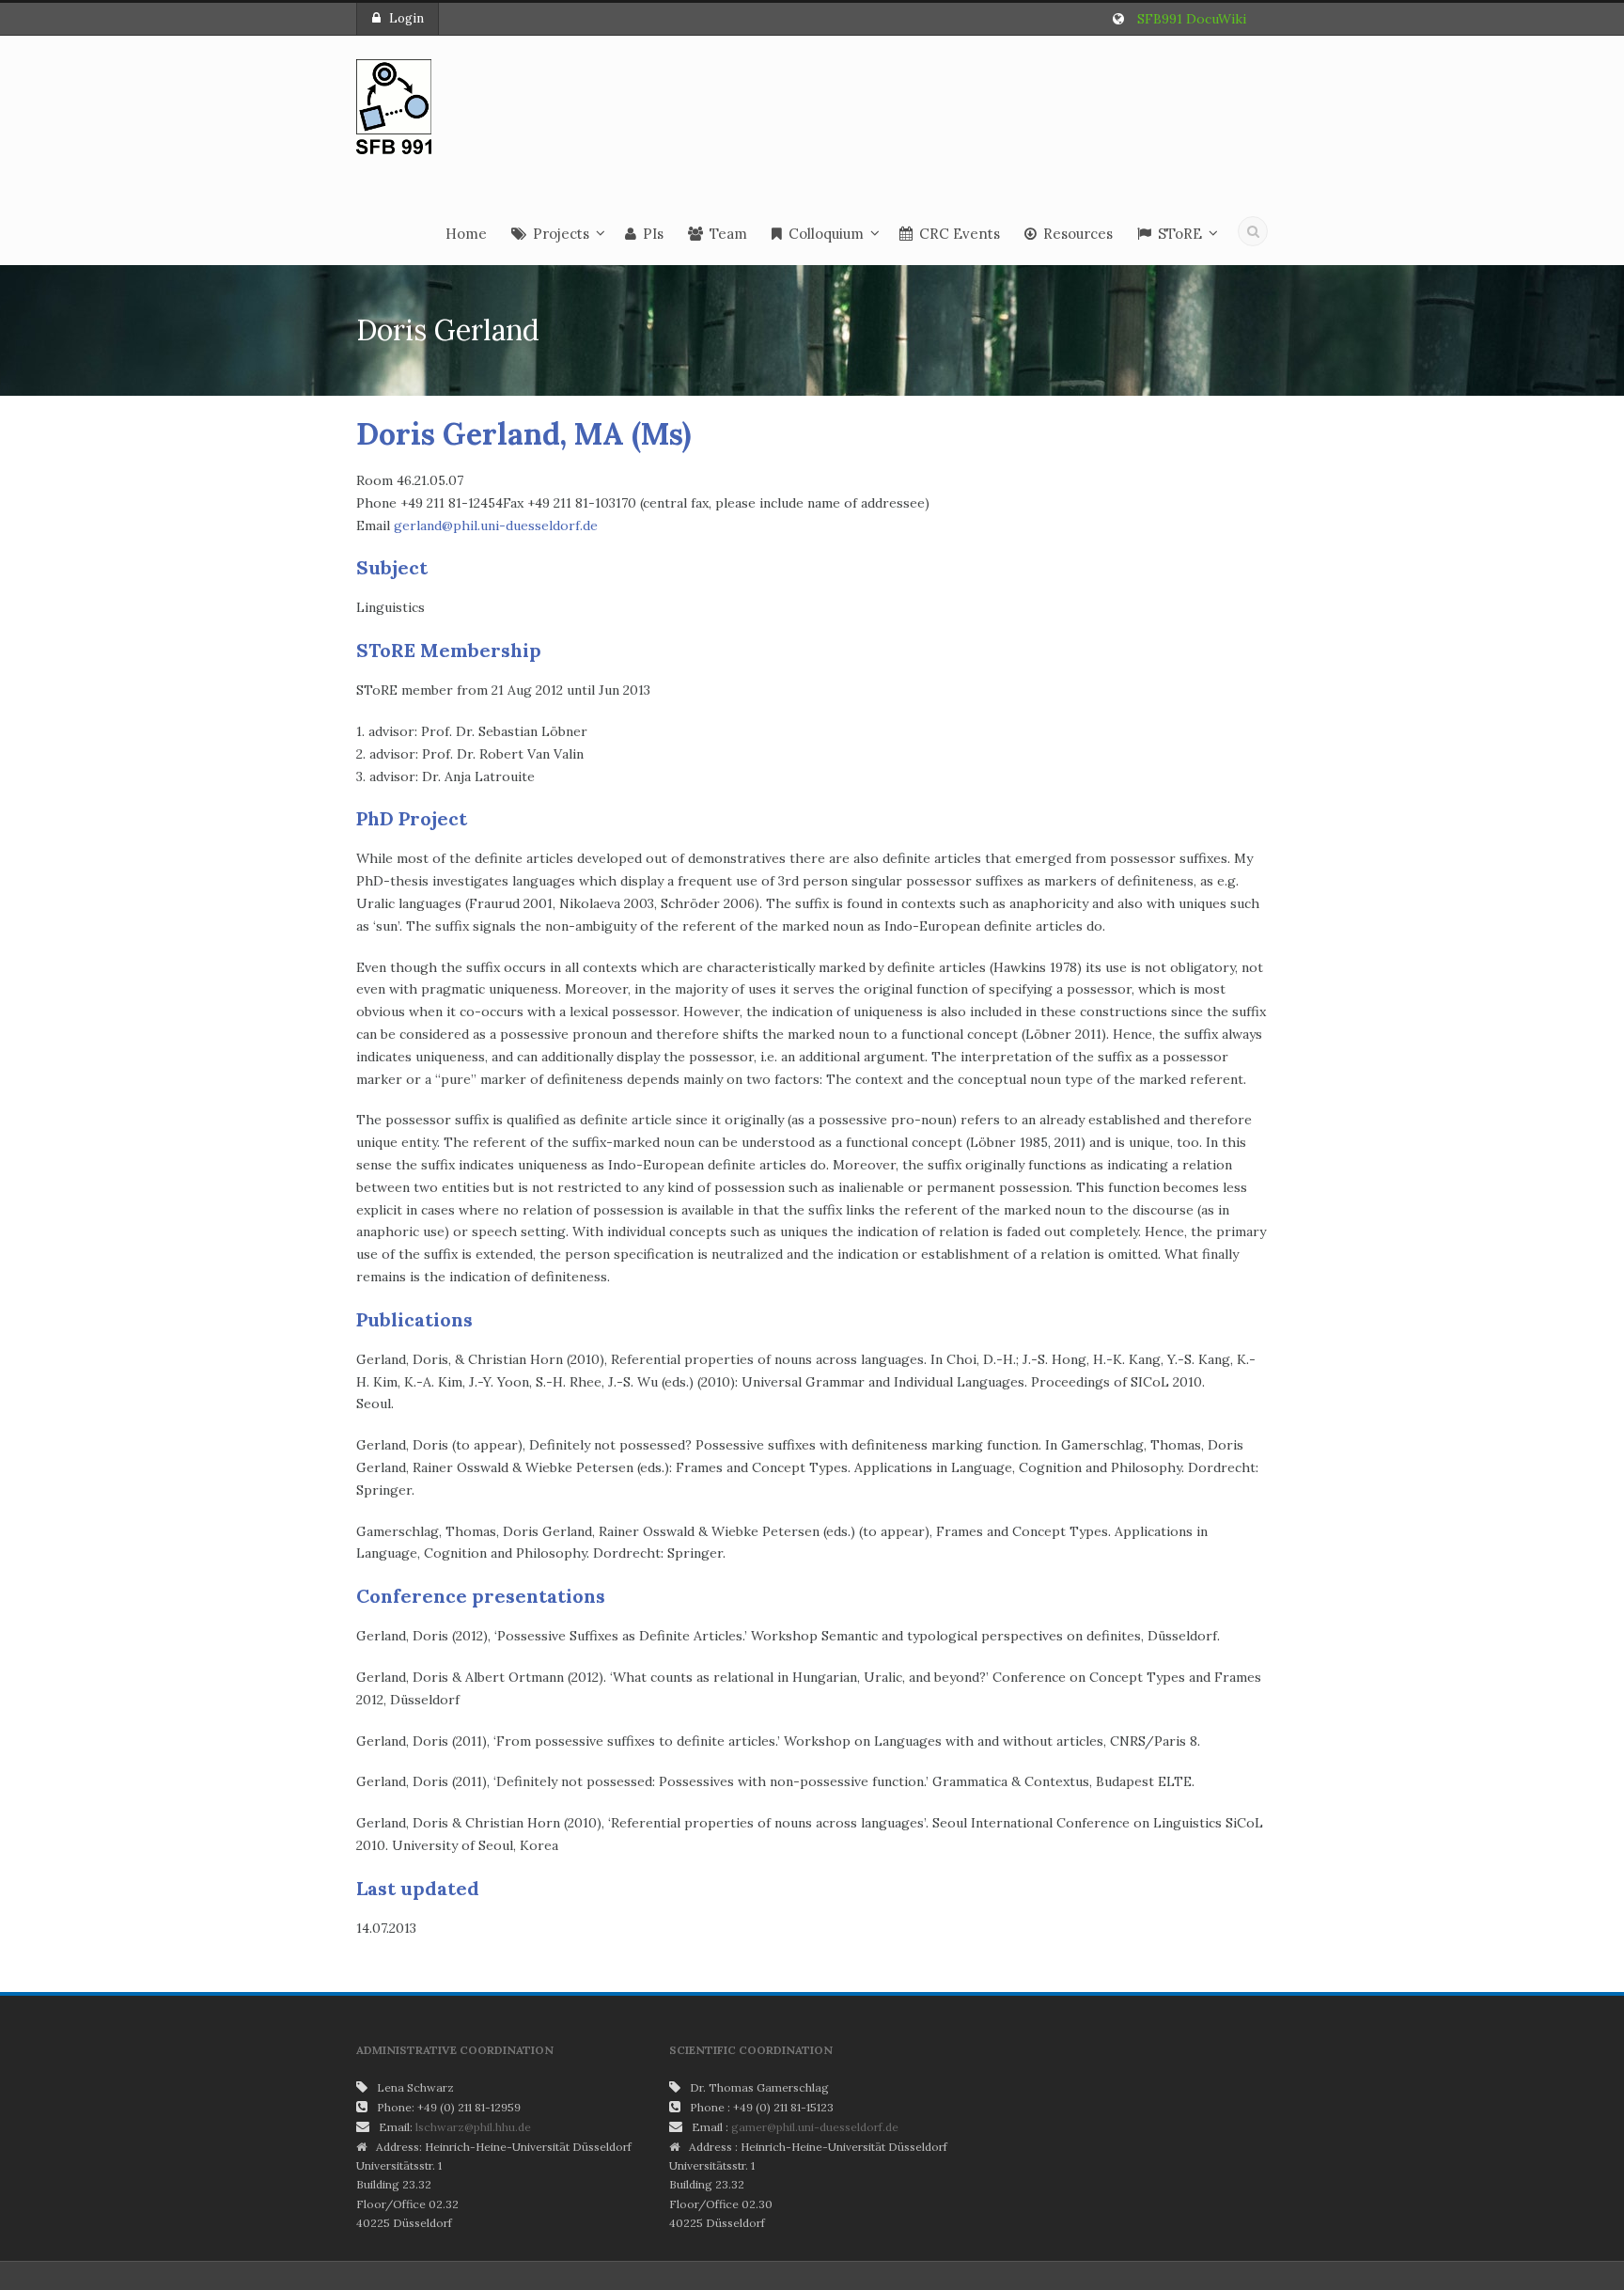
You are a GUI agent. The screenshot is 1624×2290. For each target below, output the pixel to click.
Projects (561, 234)
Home (466, 234)
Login (406, 18)
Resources (1078, 234)
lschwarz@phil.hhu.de (473, 2127)
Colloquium (826, 234)
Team (728, 234)
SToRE (1180, 234)
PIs (653, 234)
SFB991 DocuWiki (1192, 19)
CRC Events (960, 234)
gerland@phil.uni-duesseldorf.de (496, 525)
